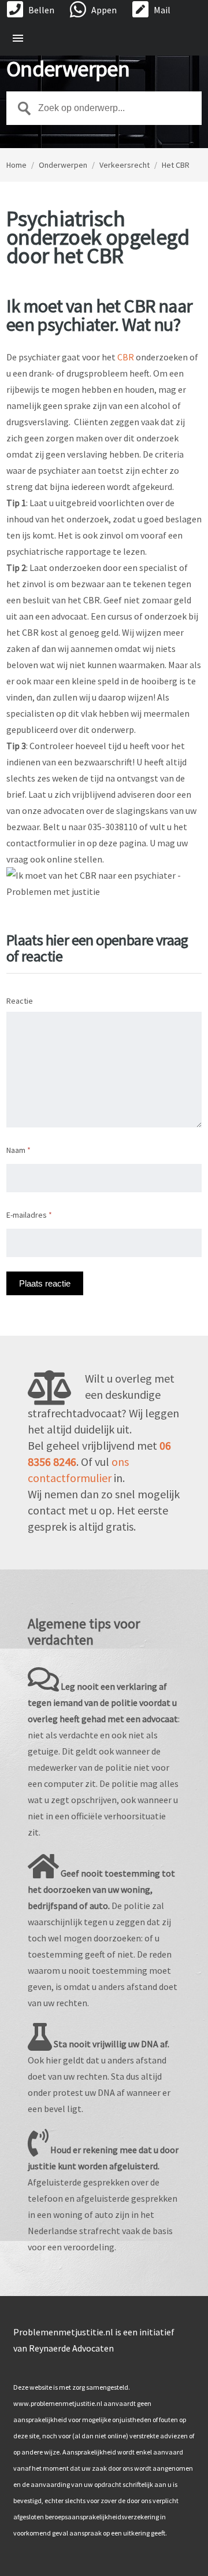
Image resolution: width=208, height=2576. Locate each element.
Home (16, 165)
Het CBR (176, 165)
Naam (18, 1150)
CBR (126, 357)
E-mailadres (29, 1215)
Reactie (20, 1001)
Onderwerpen (63, 165)
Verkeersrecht (125, 165)
